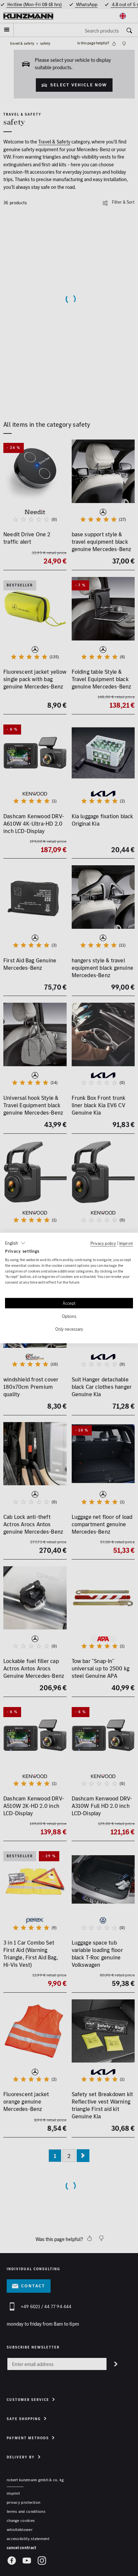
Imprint (126, 1243)
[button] (15, 1243)
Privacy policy (103, 1243)
